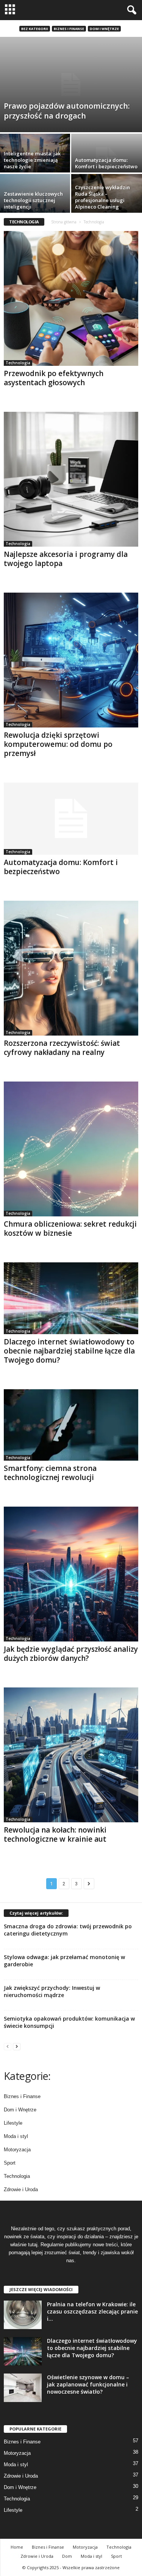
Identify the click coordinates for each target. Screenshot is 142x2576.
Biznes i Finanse (69, 29)
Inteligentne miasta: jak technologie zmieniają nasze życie (32, 160)
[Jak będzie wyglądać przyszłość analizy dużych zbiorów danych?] (71, 1574)
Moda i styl (16, 2136)
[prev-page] (8, 2046)
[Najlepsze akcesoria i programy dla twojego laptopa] (71, 479)
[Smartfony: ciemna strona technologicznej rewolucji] (71, 1425)
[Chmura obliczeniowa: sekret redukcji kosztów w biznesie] (71, 1149)
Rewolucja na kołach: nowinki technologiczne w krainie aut (55, 1834)
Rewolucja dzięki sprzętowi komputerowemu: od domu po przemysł (58, 744)
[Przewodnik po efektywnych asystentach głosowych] (71, 298)
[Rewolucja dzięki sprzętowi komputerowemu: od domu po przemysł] (71, 660)
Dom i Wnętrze (104, 29)
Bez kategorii (35, 29)
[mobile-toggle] (10, 10)
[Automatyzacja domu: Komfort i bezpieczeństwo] (71, 818)
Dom (67, 2556)
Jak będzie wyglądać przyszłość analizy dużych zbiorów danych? (71, 1654)
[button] (130, 10)
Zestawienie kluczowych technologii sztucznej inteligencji (33, 200)
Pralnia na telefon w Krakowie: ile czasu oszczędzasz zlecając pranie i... (92, 2311)
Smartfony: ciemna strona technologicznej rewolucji (50, 1473)
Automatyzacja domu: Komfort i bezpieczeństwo (106, 163)
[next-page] (17, 2046)
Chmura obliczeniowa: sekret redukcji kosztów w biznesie (70, 1229)
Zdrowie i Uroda (21, 2189)
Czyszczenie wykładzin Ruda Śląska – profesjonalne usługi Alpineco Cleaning (102, 197)
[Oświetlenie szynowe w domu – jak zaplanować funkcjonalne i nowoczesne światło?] (23, 2388)
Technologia (18, 363)
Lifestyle (13, 2123)
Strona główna (64, 222)
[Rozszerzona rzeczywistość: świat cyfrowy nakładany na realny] (71, 968)
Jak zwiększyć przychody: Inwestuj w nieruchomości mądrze (52, 1991)
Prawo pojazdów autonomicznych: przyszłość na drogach (67, 111)
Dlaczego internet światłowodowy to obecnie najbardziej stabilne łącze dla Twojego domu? (69, 1351)
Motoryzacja (17, 2150)
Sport (10, 2163)
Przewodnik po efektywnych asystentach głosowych (54, 378)
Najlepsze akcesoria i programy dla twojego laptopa (66, 559)
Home (17, 2547)
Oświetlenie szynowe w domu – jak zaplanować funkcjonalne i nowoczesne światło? (88, 2384)
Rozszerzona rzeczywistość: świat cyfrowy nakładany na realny (62, 1048)
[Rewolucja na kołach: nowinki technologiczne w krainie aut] (71, 1755)
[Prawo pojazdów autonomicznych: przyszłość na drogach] (71, 85)
